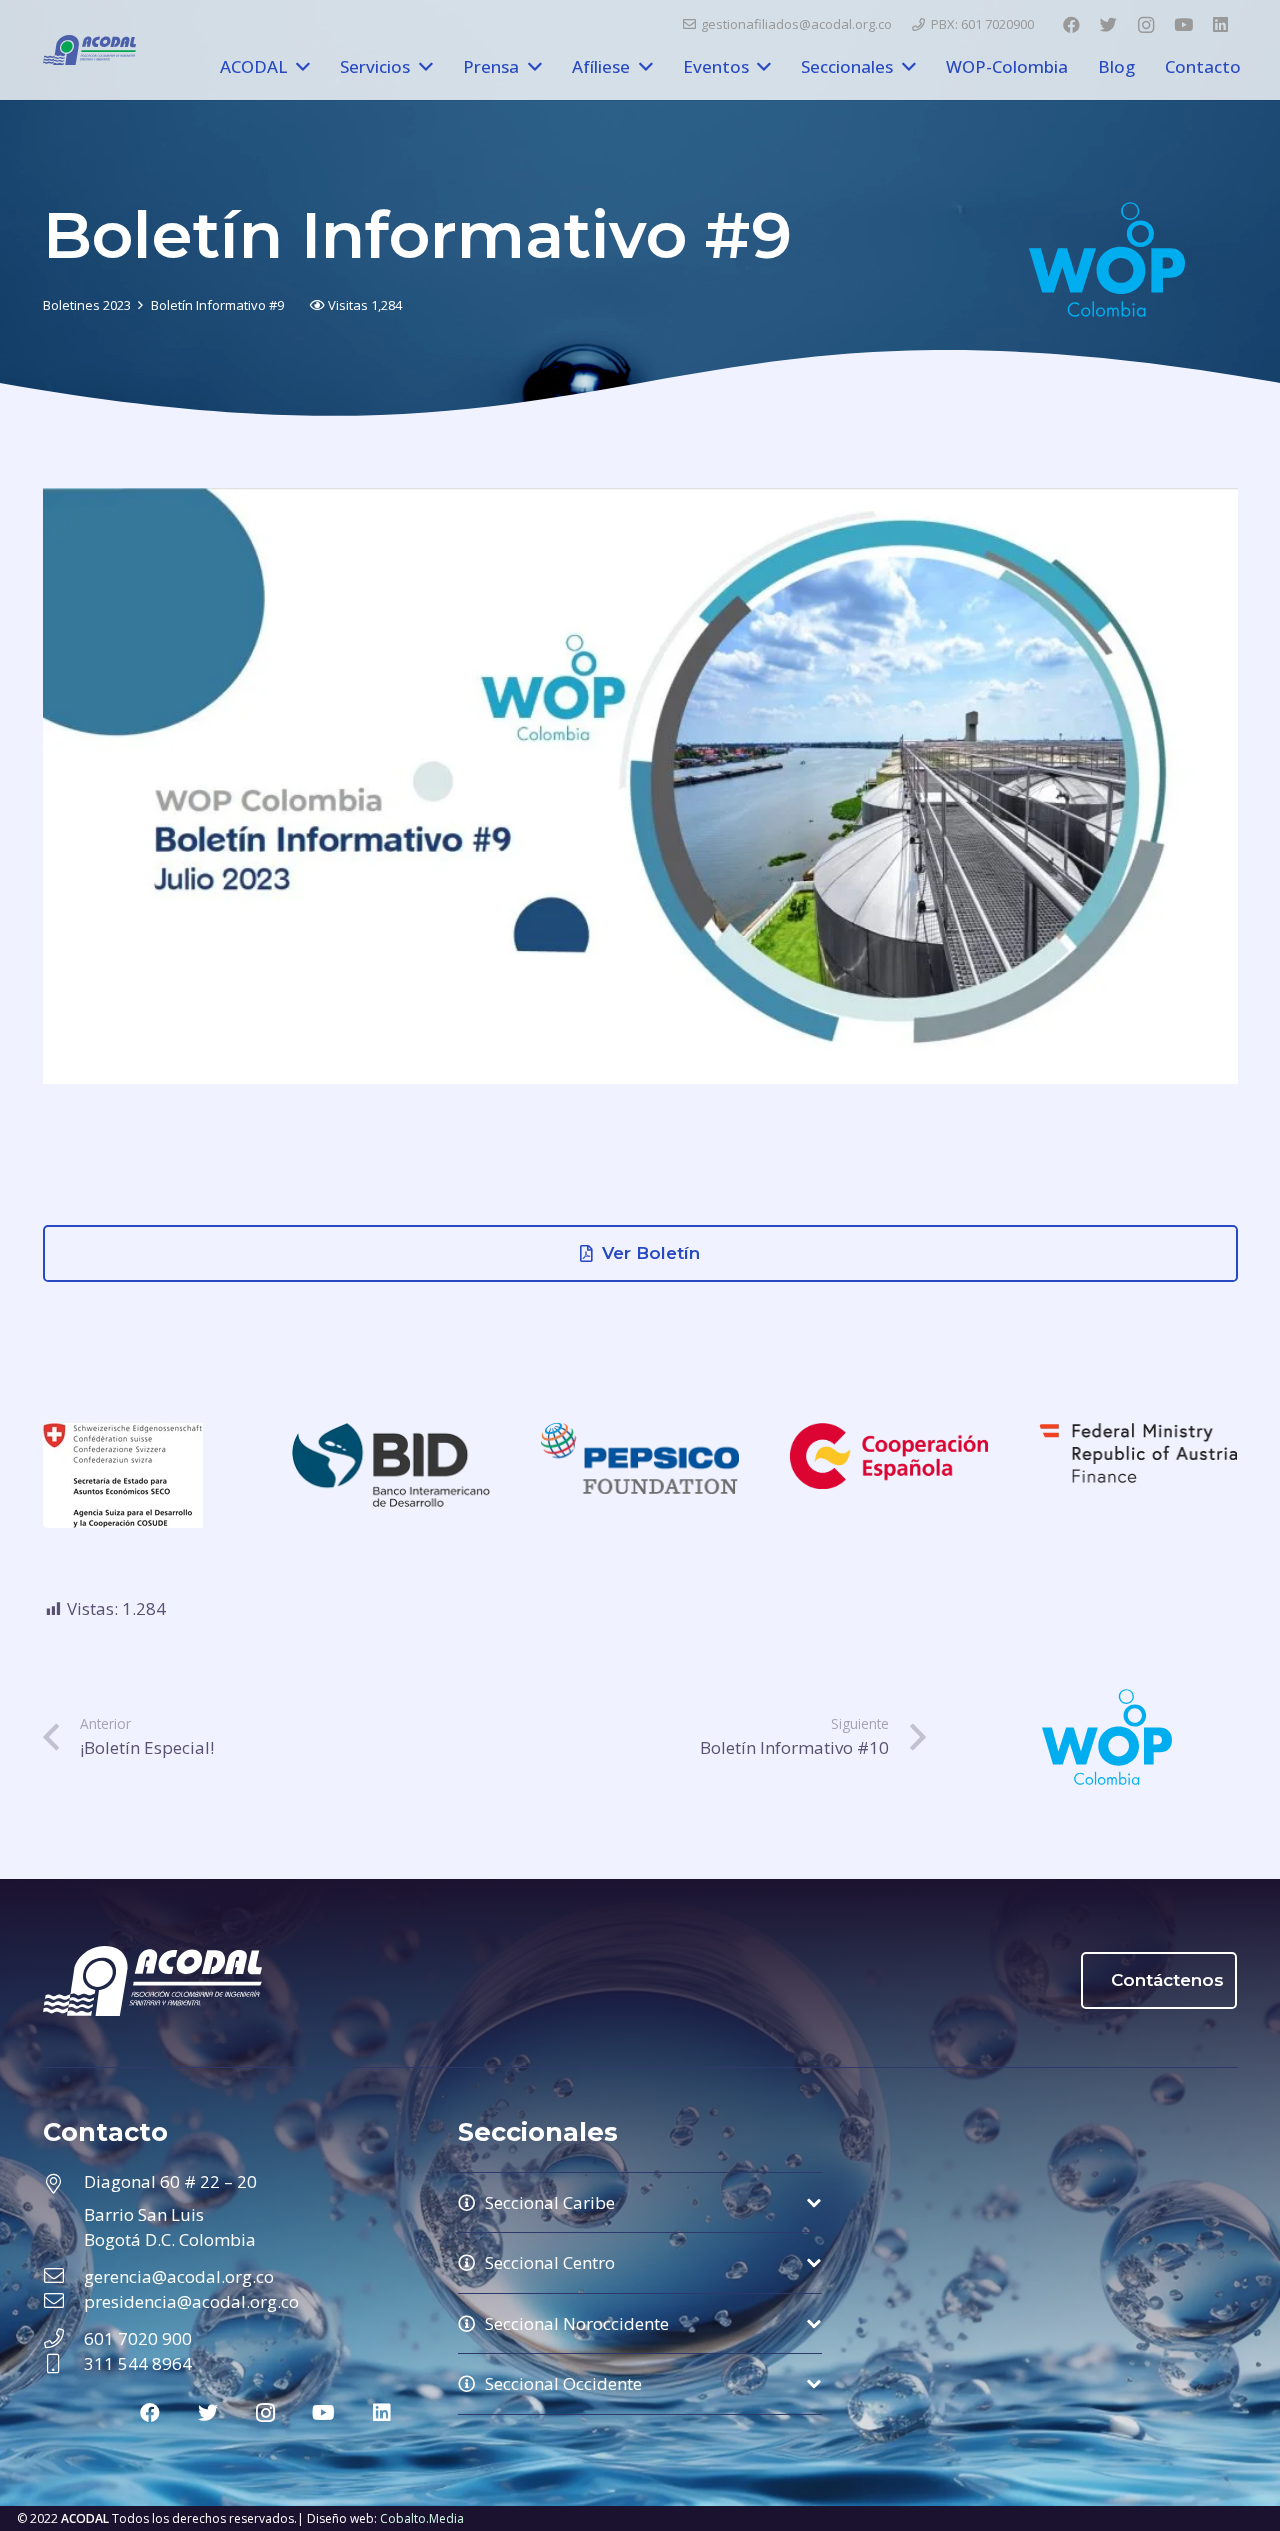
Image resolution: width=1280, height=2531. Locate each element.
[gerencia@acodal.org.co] (63, 2276)
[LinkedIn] (1221, 25)
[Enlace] (89, 50)
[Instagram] (1146, 25)
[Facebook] (1071, 25)
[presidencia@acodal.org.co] (63, 2301)
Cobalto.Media (422, 2518)
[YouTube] (1183, 25)
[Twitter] (1108, 25)
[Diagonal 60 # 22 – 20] (63, 2184)
